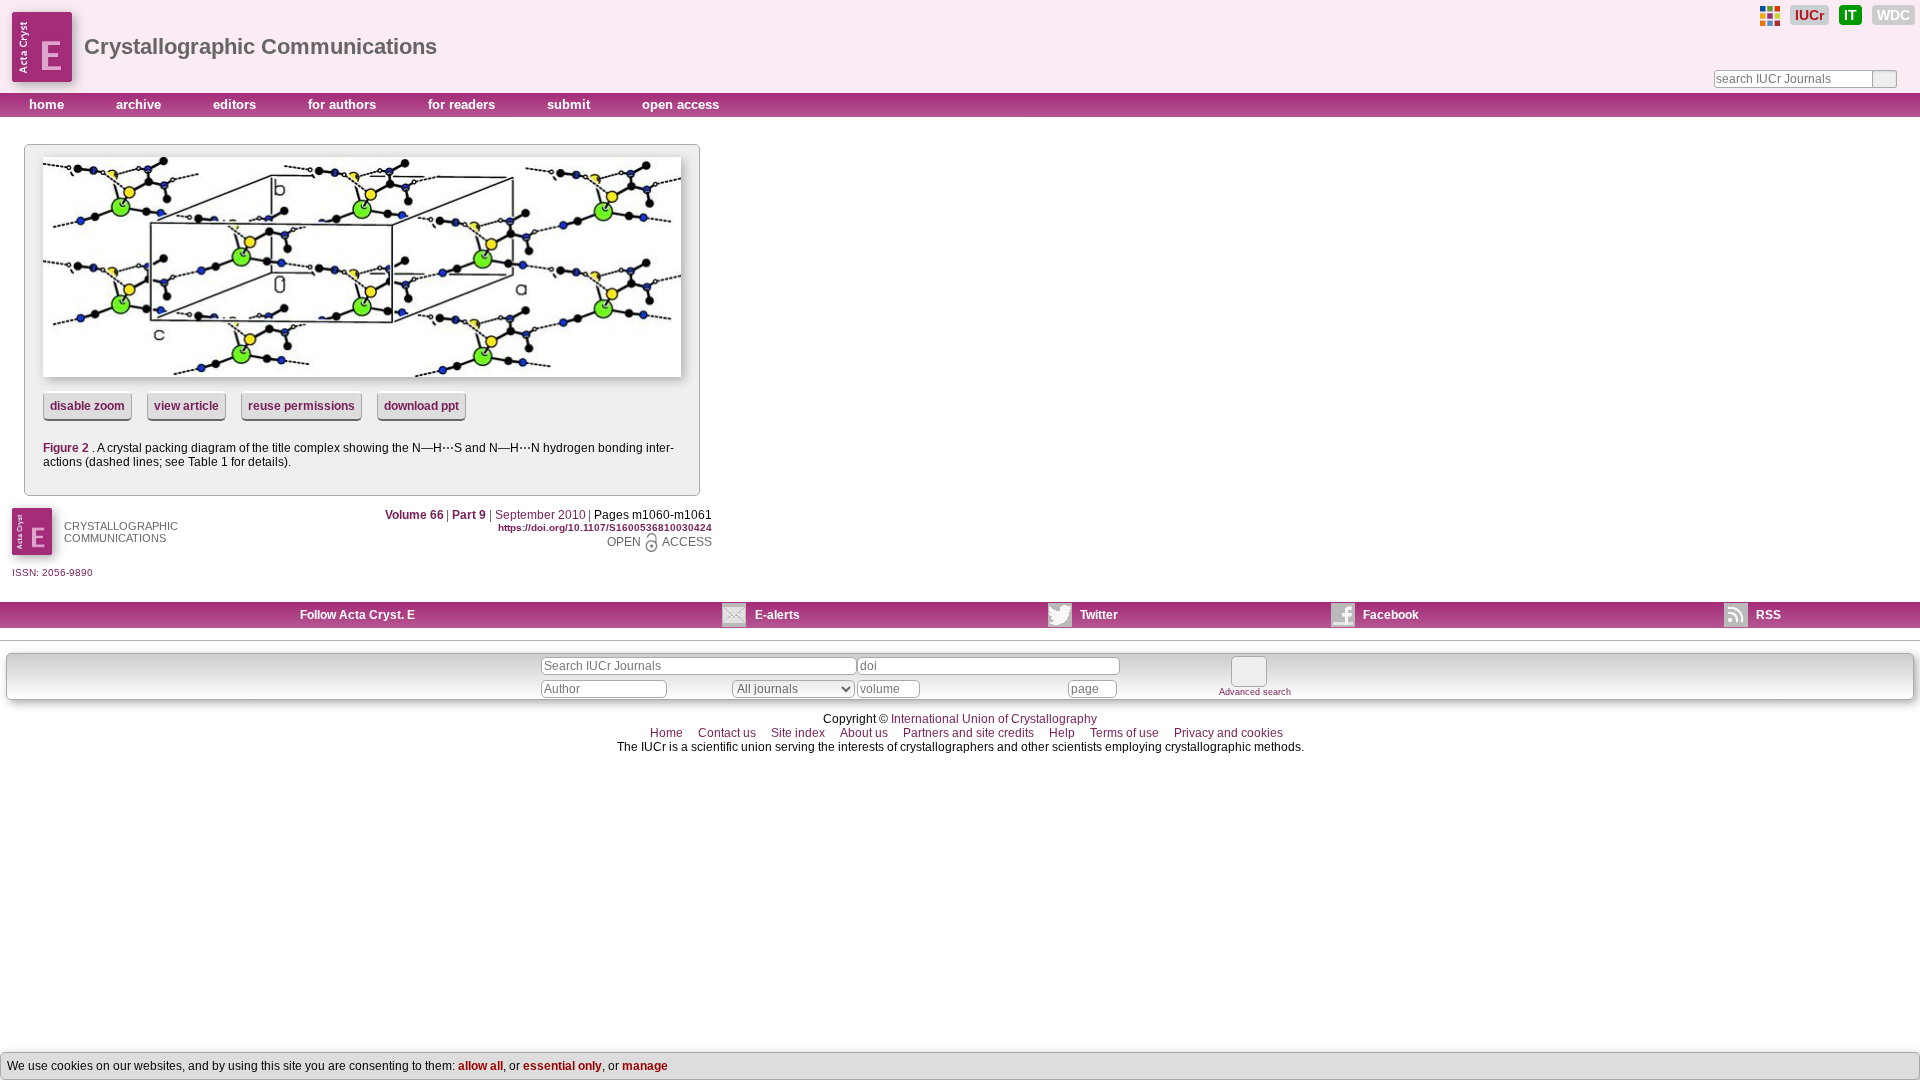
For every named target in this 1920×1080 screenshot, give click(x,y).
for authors (344, 104)
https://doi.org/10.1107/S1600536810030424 (605, 527)
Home (666, 733)
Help (1062, 733)
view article (186, 406)
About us (864, 733)
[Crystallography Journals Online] (1770, 16)
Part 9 (469, 515)
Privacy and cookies (1228, 733)
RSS (1768, 615)
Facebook (1391, 615)
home (48, 104)
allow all (480, 1066)
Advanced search (1255, 692)
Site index (798, 733)
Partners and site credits (968, 733)
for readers (463, 104)
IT (1850, 15)
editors (236, 104)
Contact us (727, 733)
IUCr (1809, 15)
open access (680, 104)
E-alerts (777, 615)
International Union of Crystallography (994, 719)
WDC (1893, 15)
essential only (562, 1066)
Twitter (1099, 615)
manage (645, 1066)
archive (140, 104)
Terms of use (1124, 733)
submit (570, 104)
